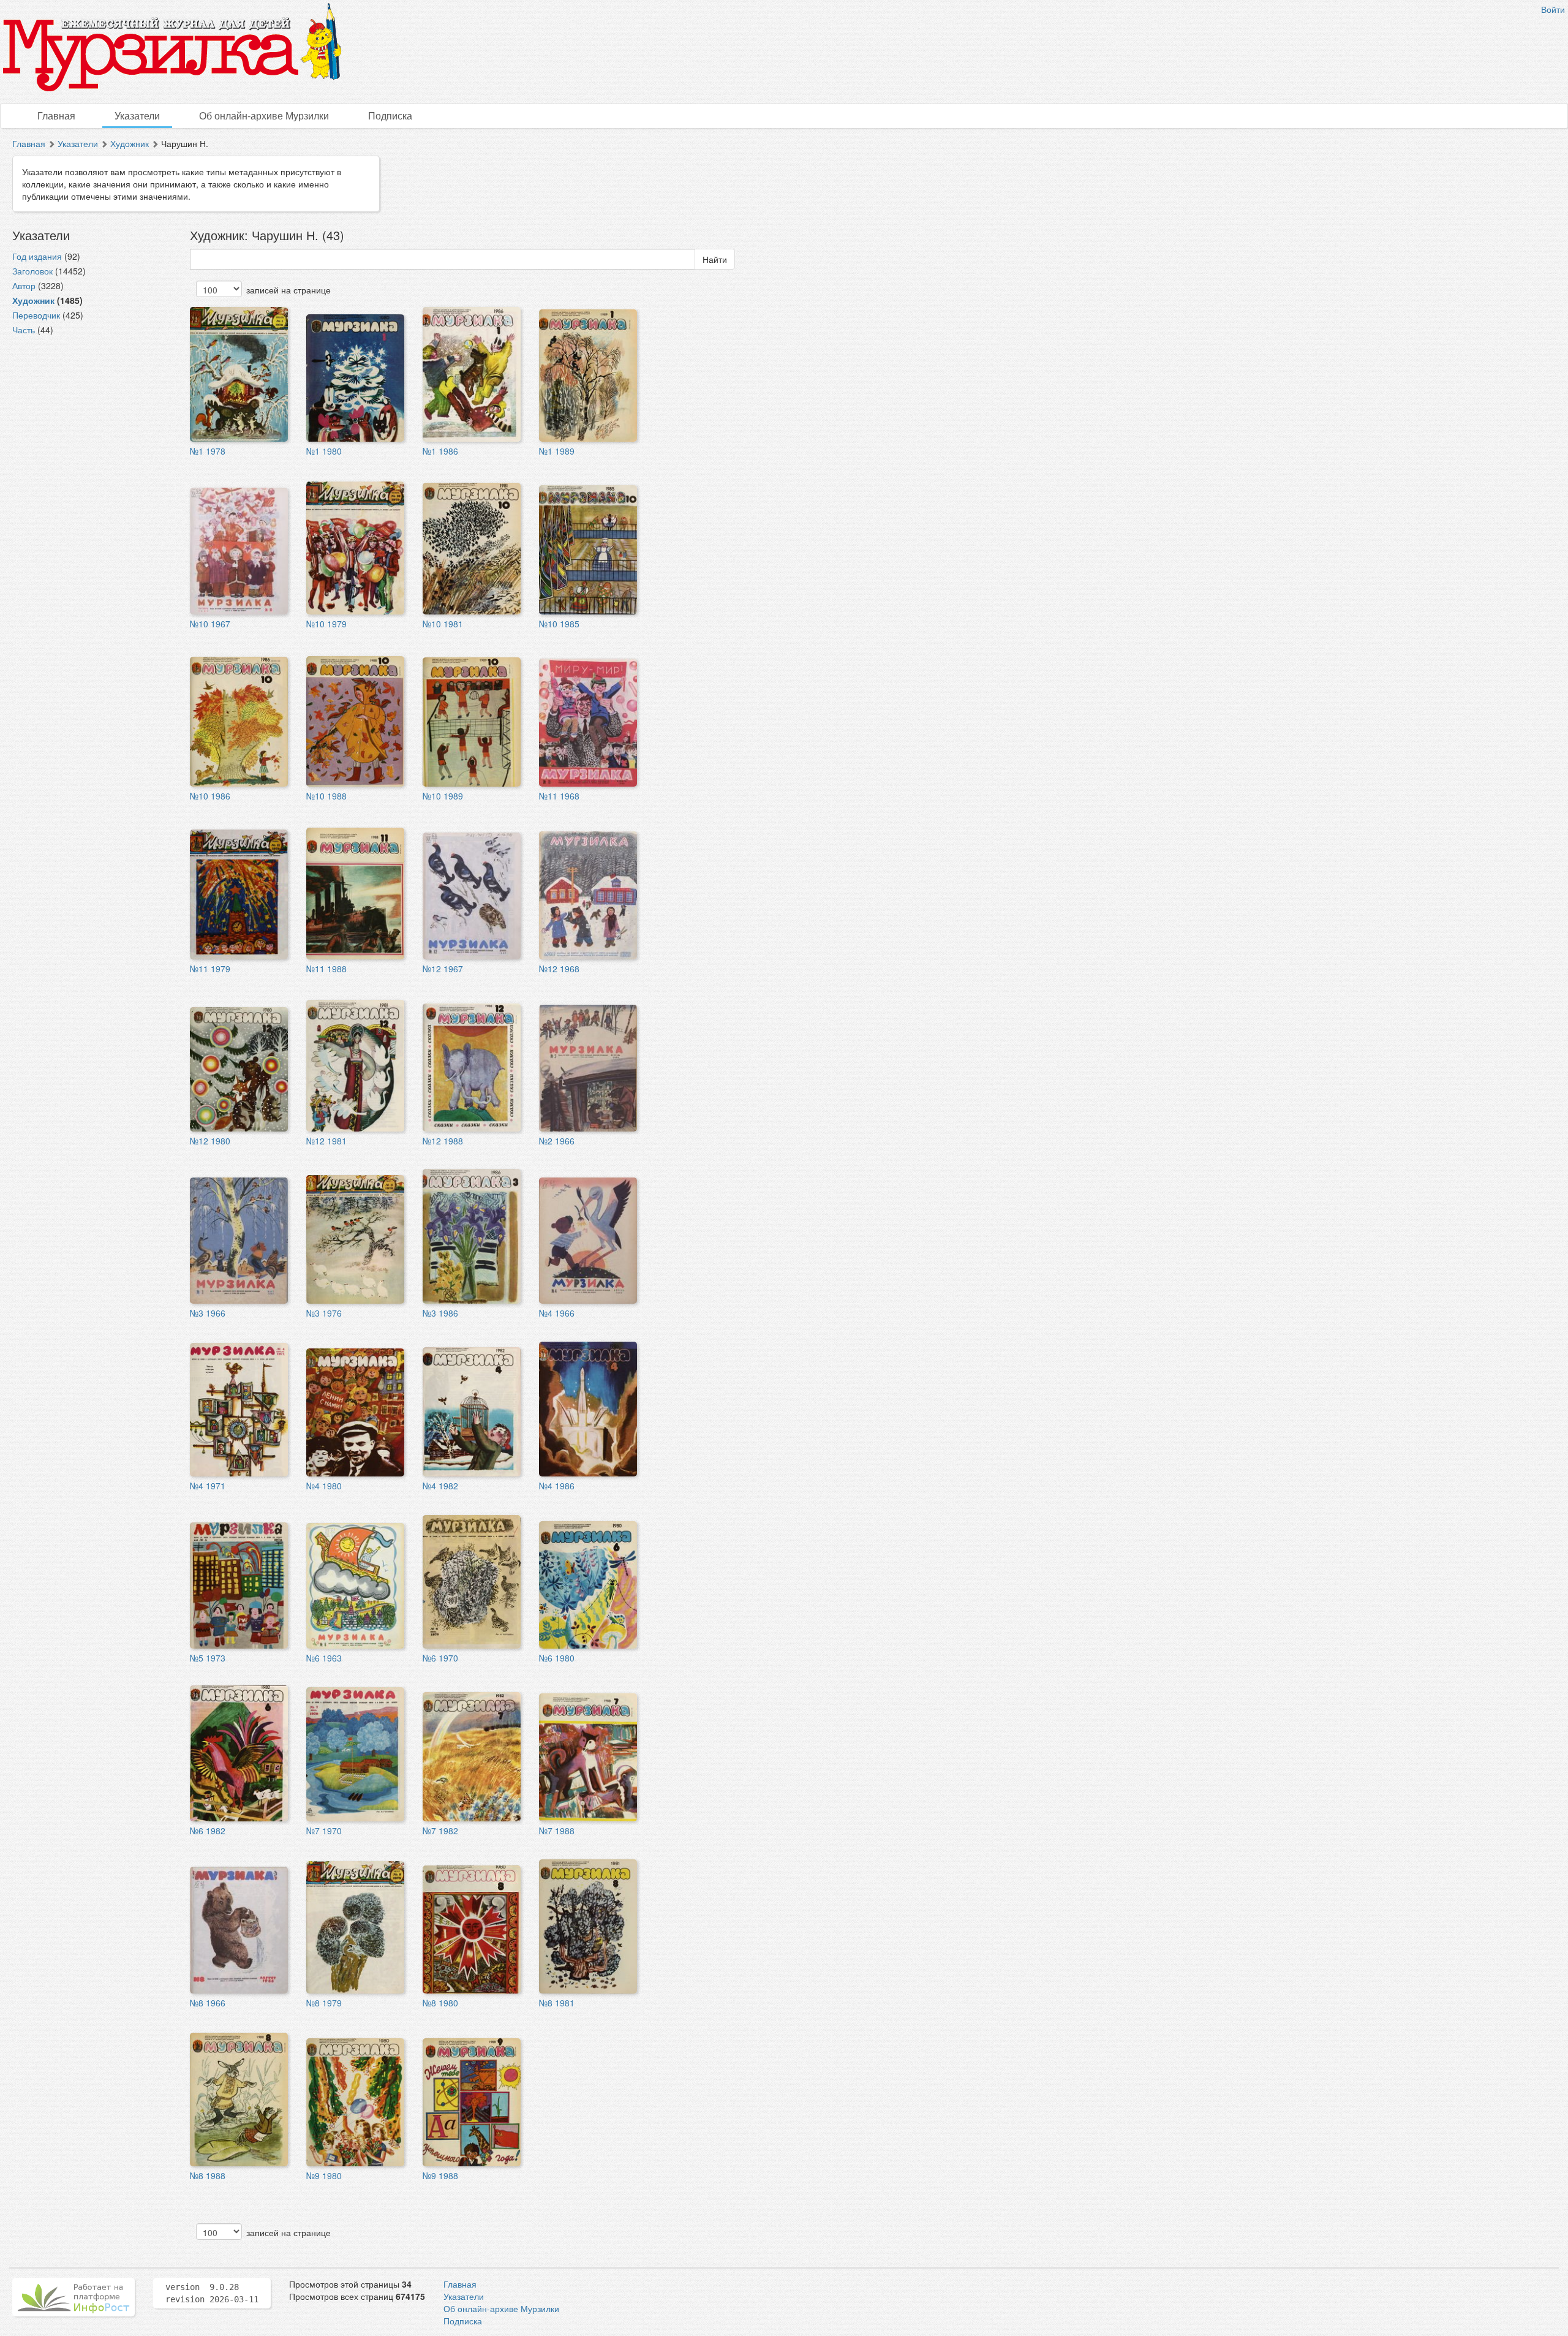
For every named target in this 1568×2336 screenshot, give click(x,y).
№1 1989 (557, 451)
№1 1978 (208, 451)
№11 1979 (210, 969)
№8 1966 (208, 2003)
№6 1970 (440, 1658)
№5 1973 (208, 1658)
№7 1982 (440, 1831)
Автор (24, 285)
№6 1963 (324, 1658)
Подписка (390, 115)
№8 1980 (440, 2003)
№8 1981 (557, 2003)
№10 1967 (210, 624)
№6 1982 (208, 1831)
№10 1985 (559, 624)
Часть (24, 330)
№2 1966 (557, 1141)
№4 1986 (557, 1486)
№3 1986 (440, 1313)
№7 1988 (557, 1831)
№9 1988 (440, 2175)
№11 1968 (559, 796)
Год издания (37, 256)
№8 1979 (324, 2003)
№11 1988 (326, 969)
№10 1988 (326, 796)
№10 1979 (326, 624)
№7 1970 (324, 1831)
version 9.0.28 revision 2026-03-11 (212, 2293)
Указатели (137, 115)
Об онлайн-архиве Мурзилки (264, 115)
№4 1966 (557, 1313)
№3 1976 (324, 1313)
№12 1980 (210, 1141)
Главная (56, 115)
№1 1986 (440, 451)
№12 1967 (443, 969)
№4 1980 (324, 1486)
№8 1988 (208, 2175)
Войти (1553, 9)
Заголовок (32, 271)
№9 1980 (324, 2175)
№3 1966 (208, 1313)
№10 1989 (443, 796)
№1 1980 (324, 451)
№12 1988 (443, 1141)
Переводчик (36, 315)
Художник (130, 143)
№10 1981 (443, 624)
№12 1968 (559, 969)
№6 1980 (557, 1658)
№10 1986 (210, 796)
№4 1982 (440, 1486)
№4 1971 (208, 1486)
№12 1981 (326, 1141)
